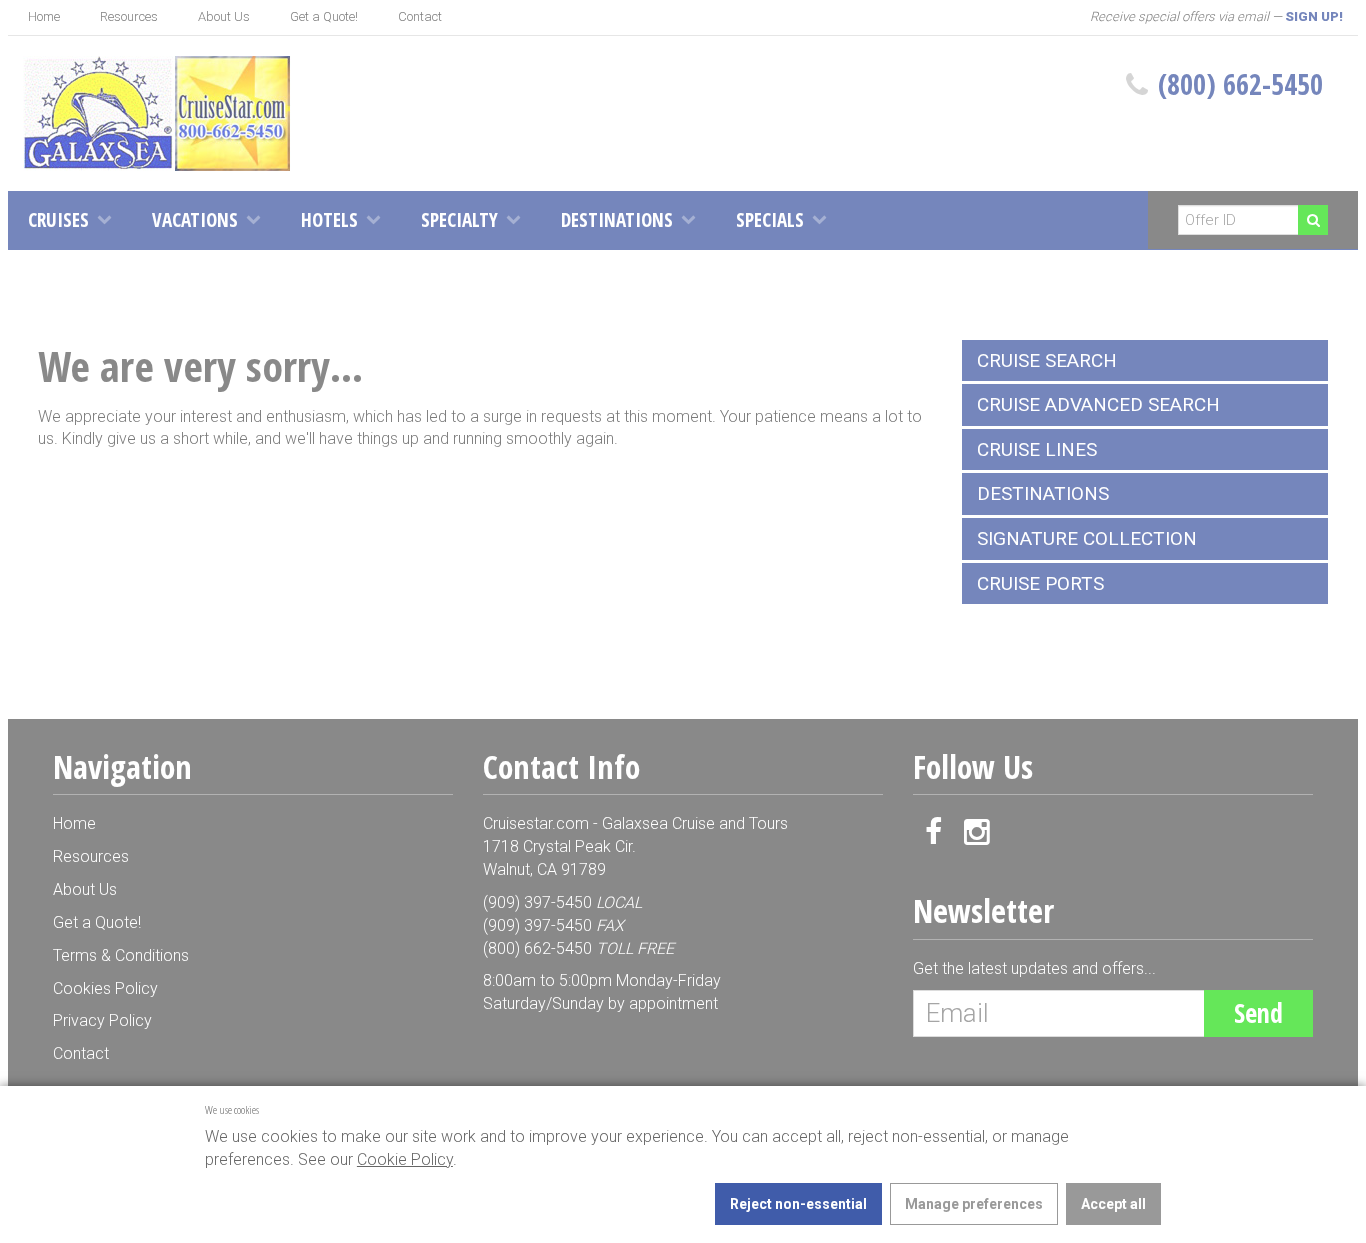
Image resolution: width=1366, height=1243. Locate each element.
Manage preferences (974, 1204)
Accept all (1113, 1204)
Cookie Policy (405, 1159)
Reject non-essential (798, 1204)
